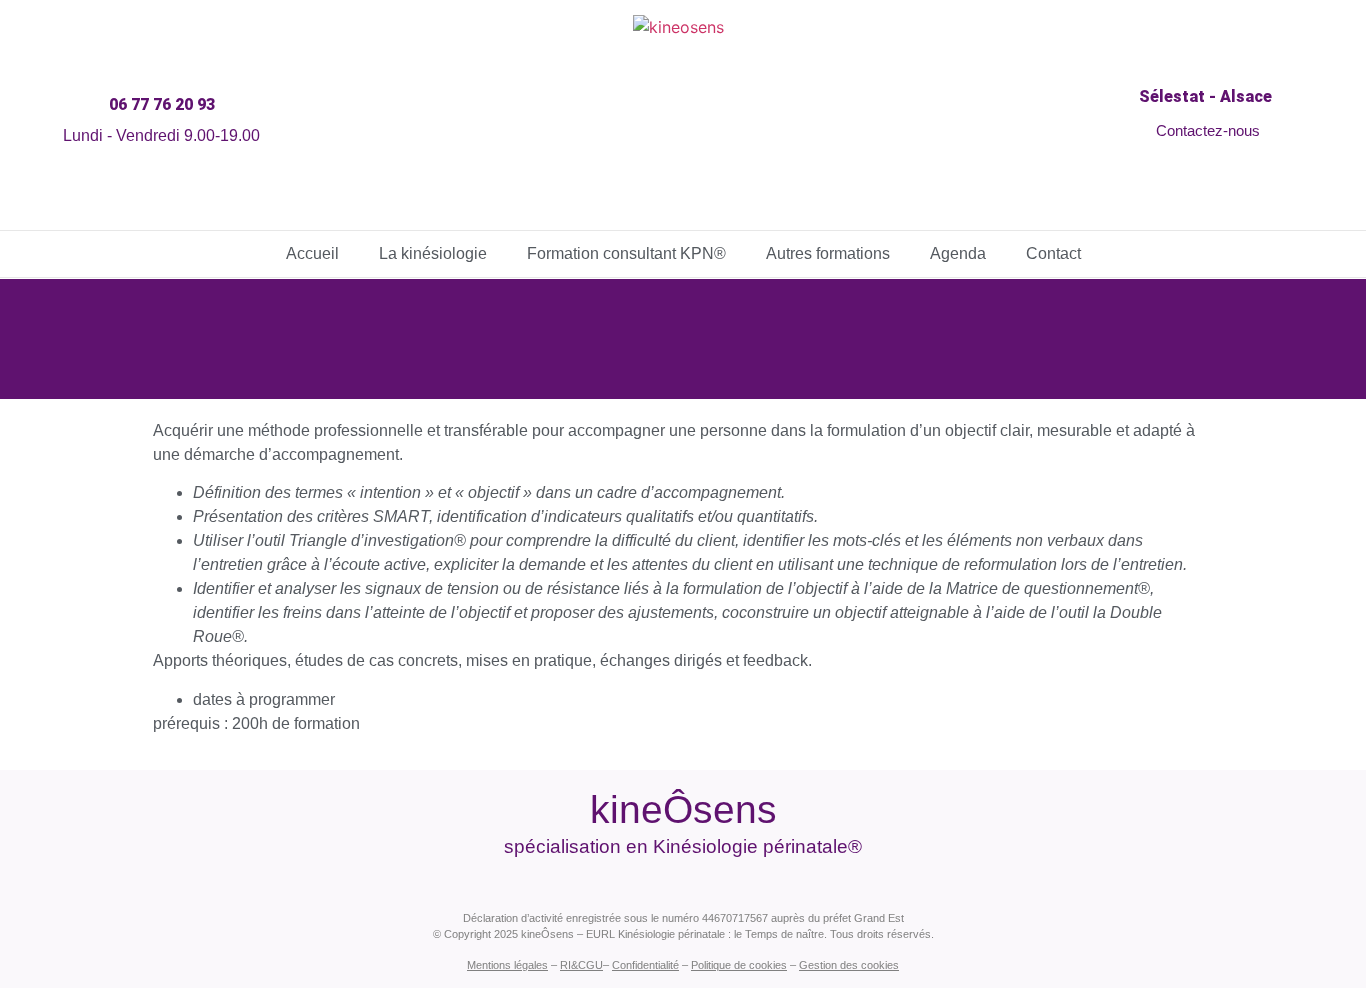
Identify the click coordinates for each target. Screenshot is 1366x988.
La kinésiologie (433, 253)
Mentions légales (507, 965)
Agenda (958, 253)
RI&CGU (581, 965)
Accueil (312, 253)
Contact (1053, 253)
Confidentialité (645, 965)
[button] (157, 105)
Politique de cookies (739, 965)
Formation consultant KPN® (626, 253)
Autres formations (828, 253)
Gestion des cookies (849, 965)
